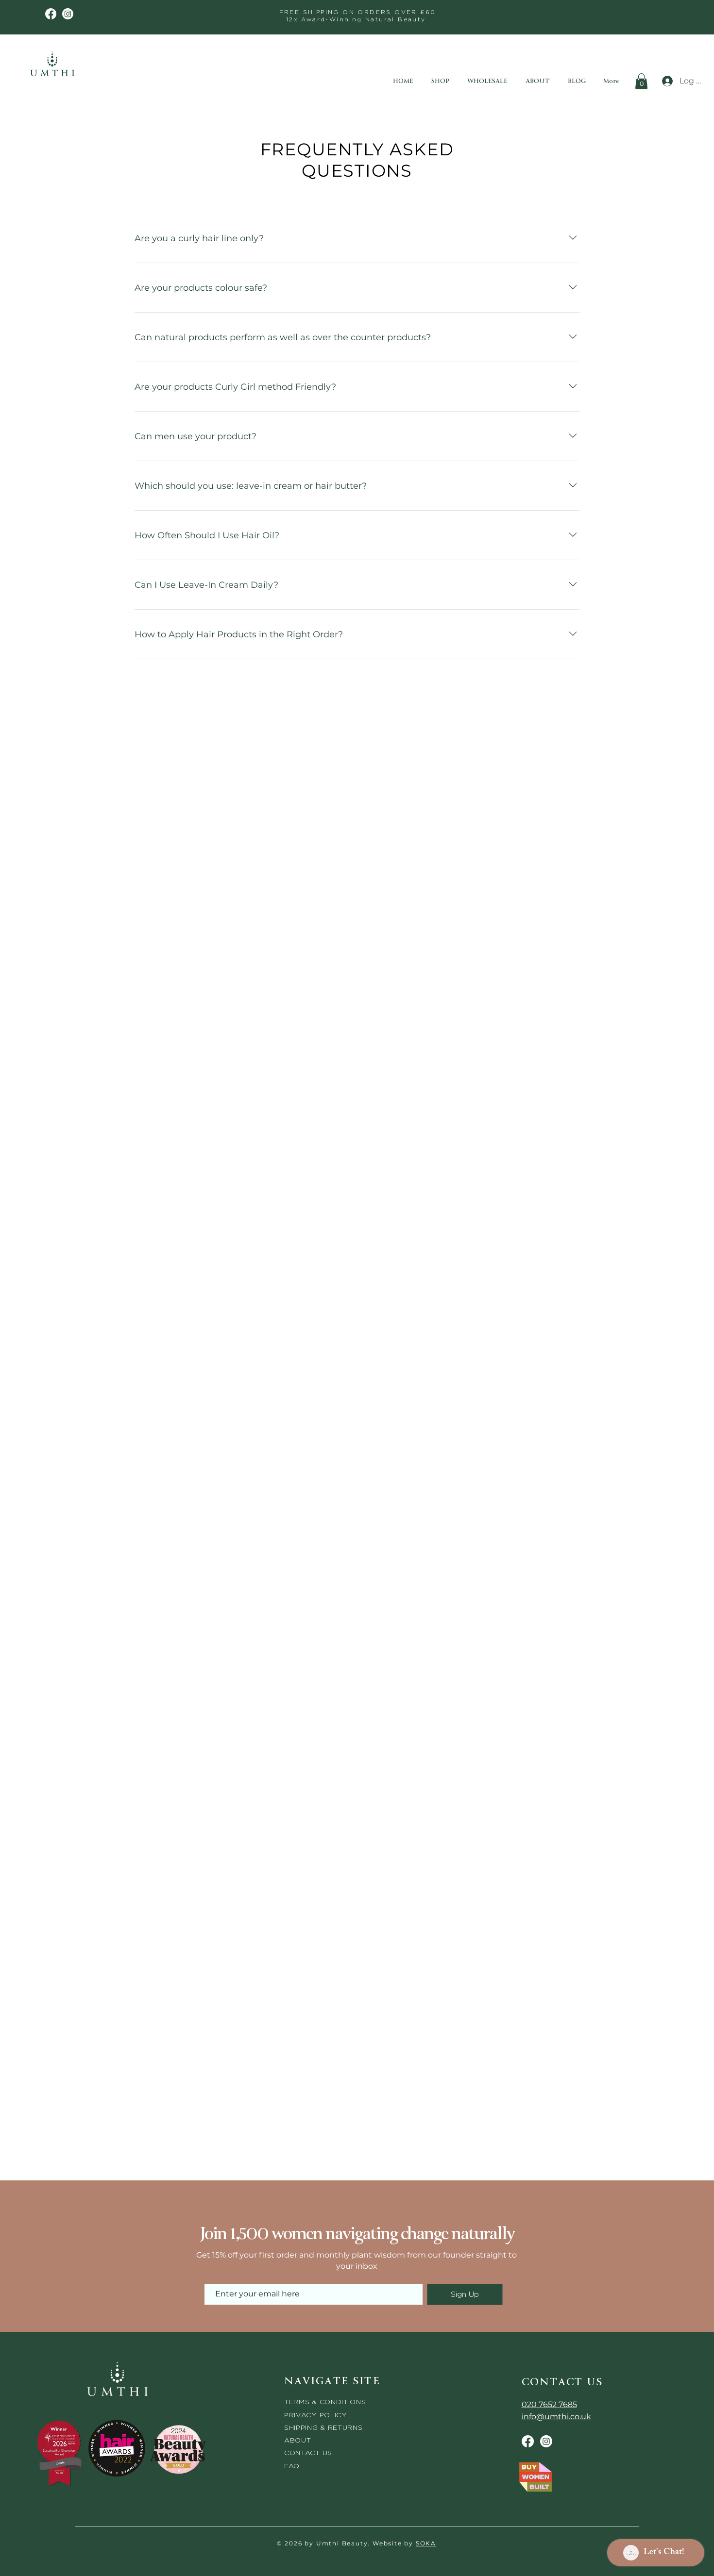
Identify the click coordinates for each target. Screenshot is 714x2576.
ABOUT (298, 2440)
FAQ (292, 2466)
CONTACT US (308, 2452)
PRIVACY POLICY (317, 2415)
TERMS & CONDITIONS (325, 2401)
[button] (641, 81)
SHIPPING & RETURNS (323, 2427)
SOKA (426, 2543)
